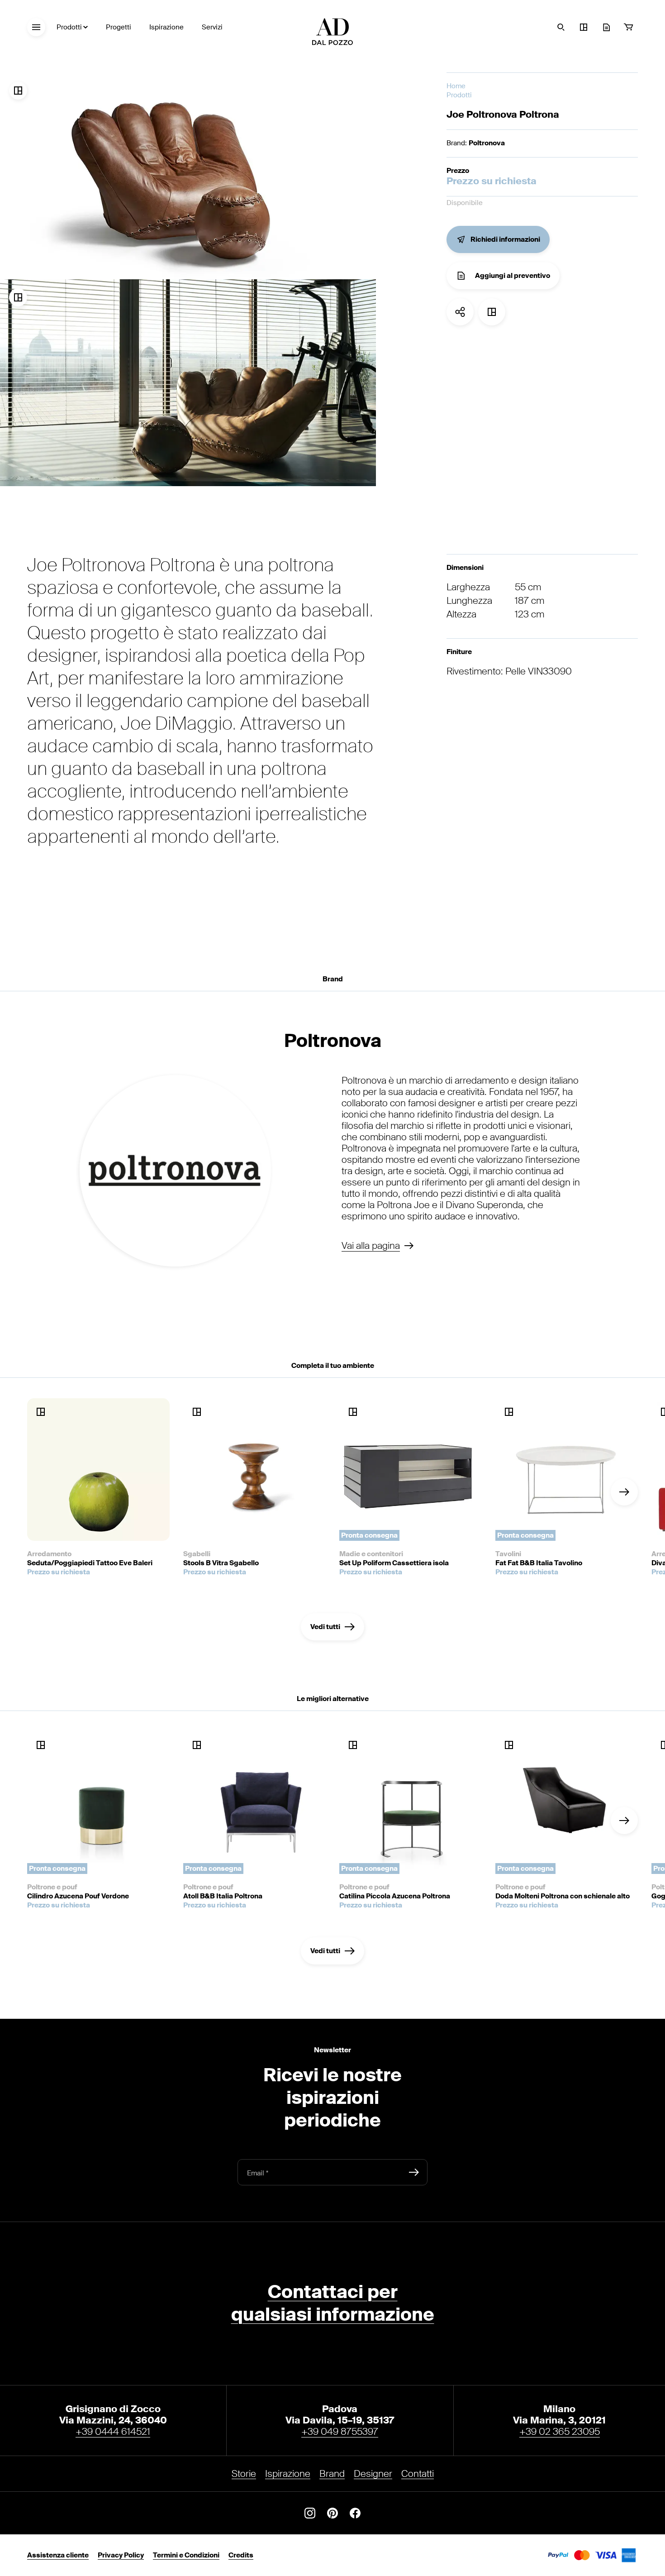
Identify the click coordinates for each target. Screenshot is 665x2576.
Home (456, 86)
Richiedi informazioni (505, 239)
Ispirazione (166, 27)
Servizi (212, 27)
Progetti (119, 27)
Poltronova (487, 143)
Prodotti (69, 27)
